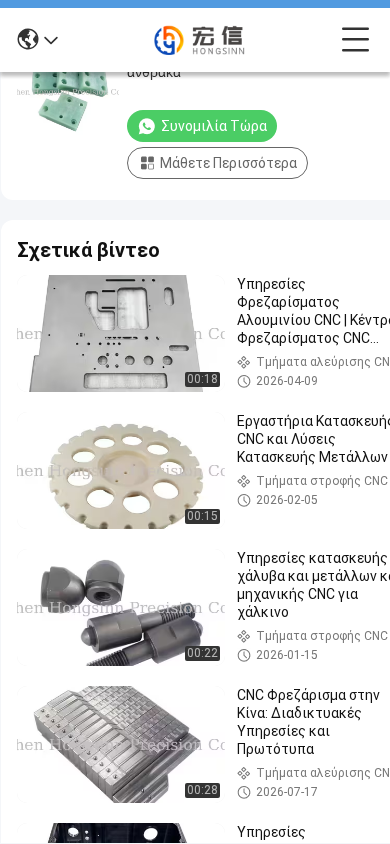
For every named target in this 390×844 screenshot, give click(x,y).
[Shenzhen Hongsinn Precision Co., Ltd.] (200, 40)
